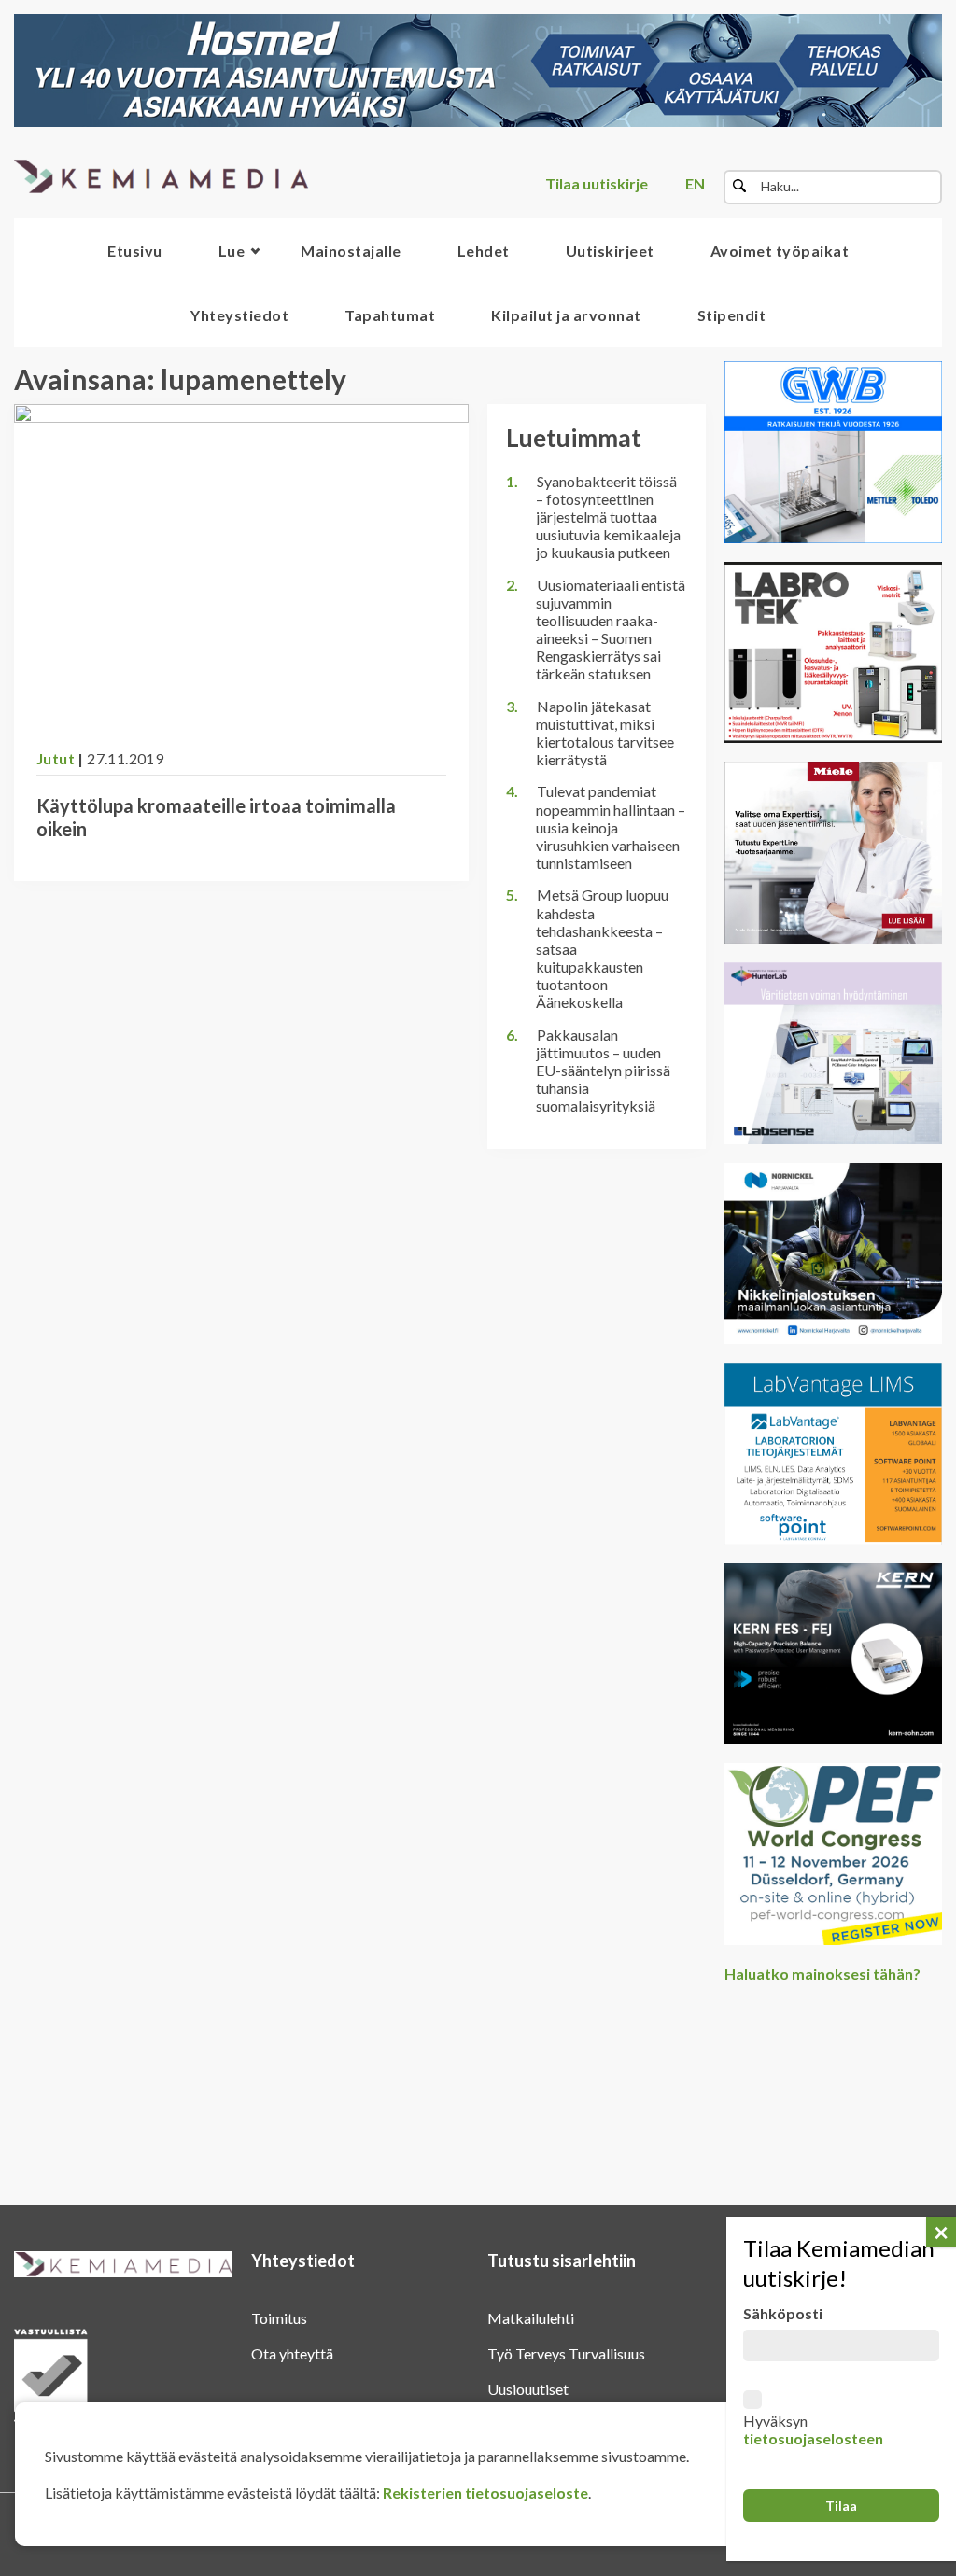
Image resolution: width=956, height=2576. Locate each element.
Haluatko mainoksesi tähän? (822, 1974)
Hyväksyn (813, 2429)
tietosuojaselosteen (813, 2438)
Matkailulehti (531, 2318)
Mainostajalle (351, 251)
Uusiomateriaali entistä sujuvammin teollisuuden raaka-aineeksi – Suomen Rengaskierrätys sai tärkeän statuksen (611, 630)
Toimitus (279, 2318)
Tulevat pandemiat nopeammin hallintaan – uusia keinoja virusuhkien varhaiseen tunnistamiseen (611, 827)
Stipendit (732, 315)
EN (695, 183)
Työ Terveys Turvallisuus (566, 2353)
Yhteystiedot (239, 315)
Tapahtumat (390, 315)
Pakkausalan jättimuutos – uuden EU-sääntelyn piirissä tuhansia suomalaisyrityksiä (603, 1071)
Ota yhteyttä (292, 2353)
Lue (232, 251)
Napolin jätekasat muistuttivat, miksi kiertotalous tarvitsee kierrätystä (605, 733)
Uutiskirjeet (610, 251)
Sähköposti (783, 2313)
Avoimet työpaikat (780, 251)
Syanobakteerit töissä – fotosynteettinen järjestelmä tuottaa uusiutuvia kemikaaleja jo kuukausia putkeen (608, 517)
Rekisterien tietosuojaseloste (485, 2492)
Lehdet (484, 251)
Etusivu (135, 251)
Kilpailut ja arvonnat (566, 315)
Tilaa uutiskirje (597, 183)
